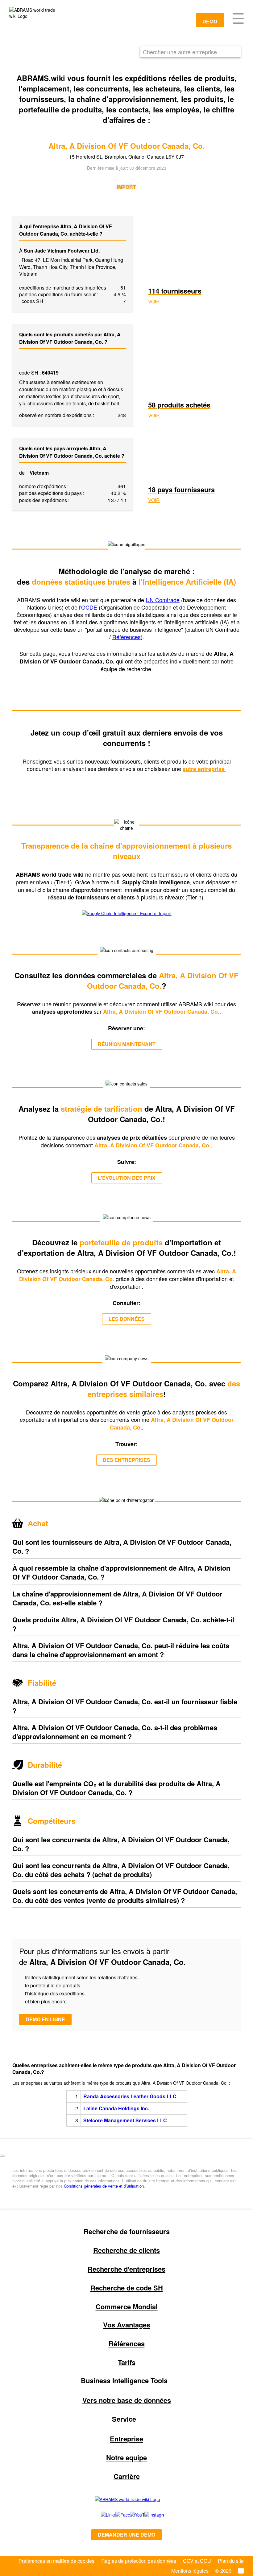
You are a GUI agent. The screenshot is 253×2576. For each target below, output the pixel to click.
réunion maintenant (127, 1044)
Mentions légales (190, 2571)
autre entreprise (204, 769)
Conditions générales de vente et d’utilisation (104, 2186)
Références (126, 637)
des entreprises (126, 1460)
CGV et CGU (197, 2561)
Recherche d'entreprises (126, 2269)
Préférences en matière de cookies (56, 2561)
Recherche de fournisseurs (127, 2231)
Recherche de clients (126, 2250)
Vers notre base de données (127, 2400)
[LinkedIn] (101, 2515)
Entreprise (126, 2439)
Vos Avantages (127, 2325)
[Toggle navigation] (238, 18)
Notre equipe (126, 2457)
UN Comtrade (163, 600)
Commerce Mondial (127, 2306)
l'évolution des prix (127, 1178)
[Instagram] (148, 2515)
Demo (210, 21)
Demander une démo (126, 2535)
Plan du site (231, 2561)
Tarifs (127, 2362)
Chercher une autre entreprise (180, 52)
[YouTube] (130, 2515)
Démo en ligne (45, 2019)
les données (127, 1319)
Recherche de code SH (127, 2288)
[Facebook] (116, 2515)
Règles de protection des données (139, 2561)
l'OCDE (89, 607)
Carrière (127, 2476)
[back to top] (2, 2156)
